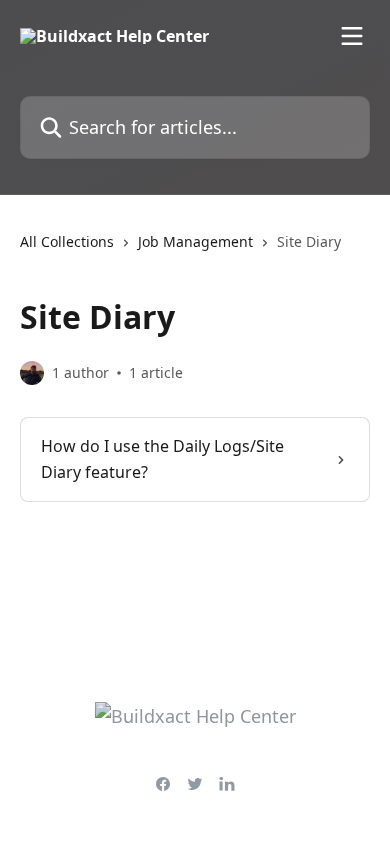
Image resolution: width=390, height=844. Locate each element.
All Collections (67, 241)
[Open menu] (352, 36)
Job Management (195, 241)
